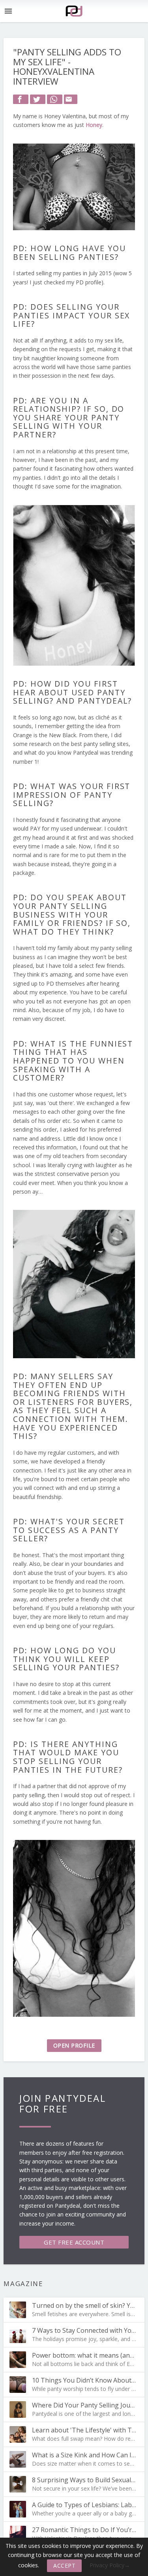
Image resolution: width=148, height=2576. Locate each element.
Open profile (74, 2045)
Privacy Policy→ (110, 2565)
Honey (94, 125)
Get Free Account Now (74, 2243)
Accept (64, 2566)
